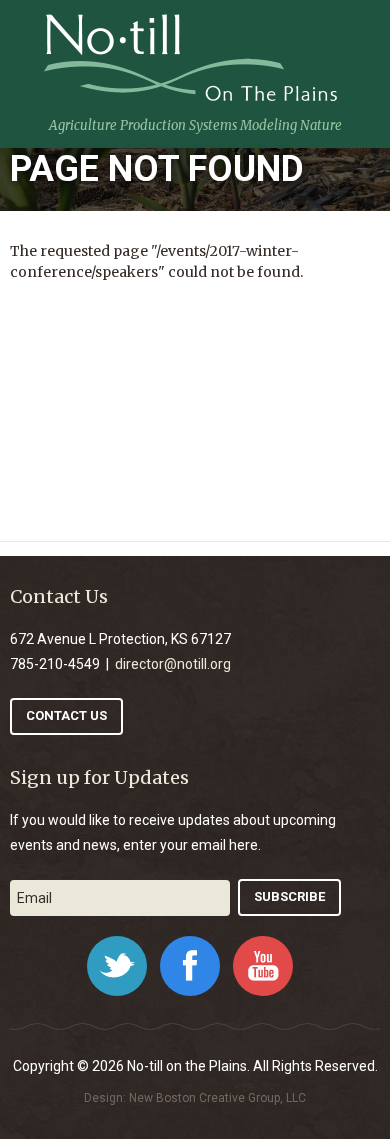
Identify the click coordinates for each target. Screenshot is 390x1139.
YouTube (263, 966)
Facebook (190, 966)
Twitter (117, 966)
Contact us (66, 715)
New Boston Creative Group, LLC (217, 1098)
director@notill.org (173, 664)
